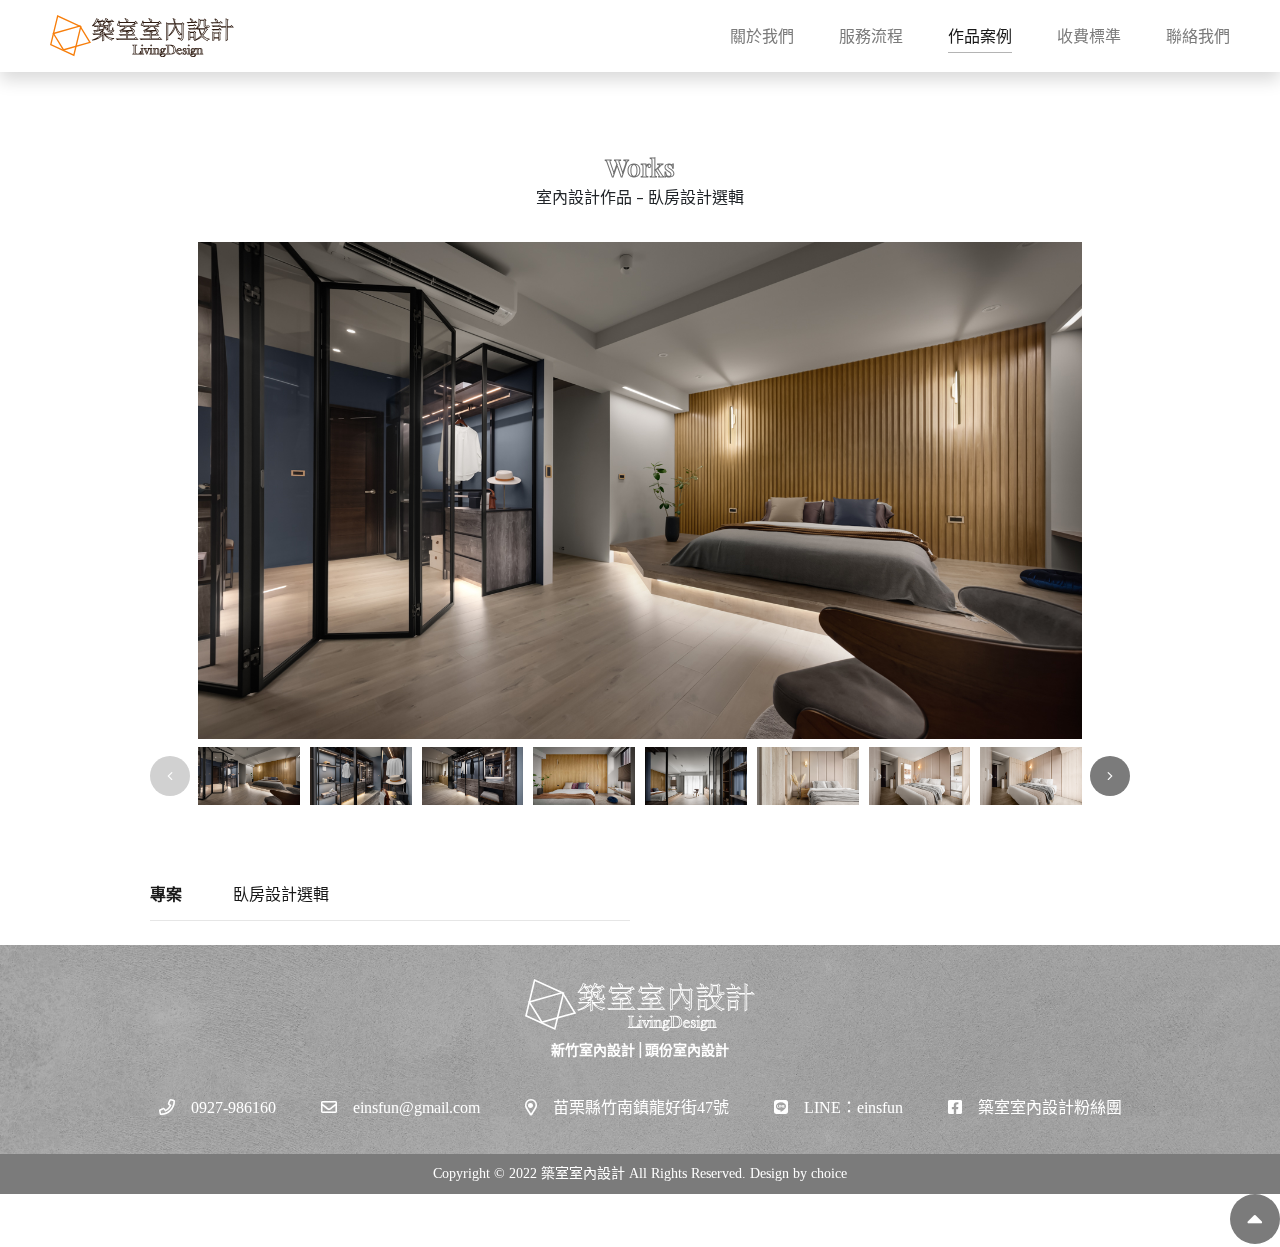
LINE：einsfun (853, 1107)
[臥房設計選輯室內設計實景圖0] (640, 490)
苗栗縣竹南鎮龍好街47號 (641, 1107)
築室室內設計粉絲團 (1050, 1107)
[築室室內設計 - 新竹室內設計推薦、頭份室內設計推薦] (142, 35)
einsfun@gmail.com (416, 1107)
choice (829, 1173)
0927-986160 (233, 1107)
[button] (1110, 776)
